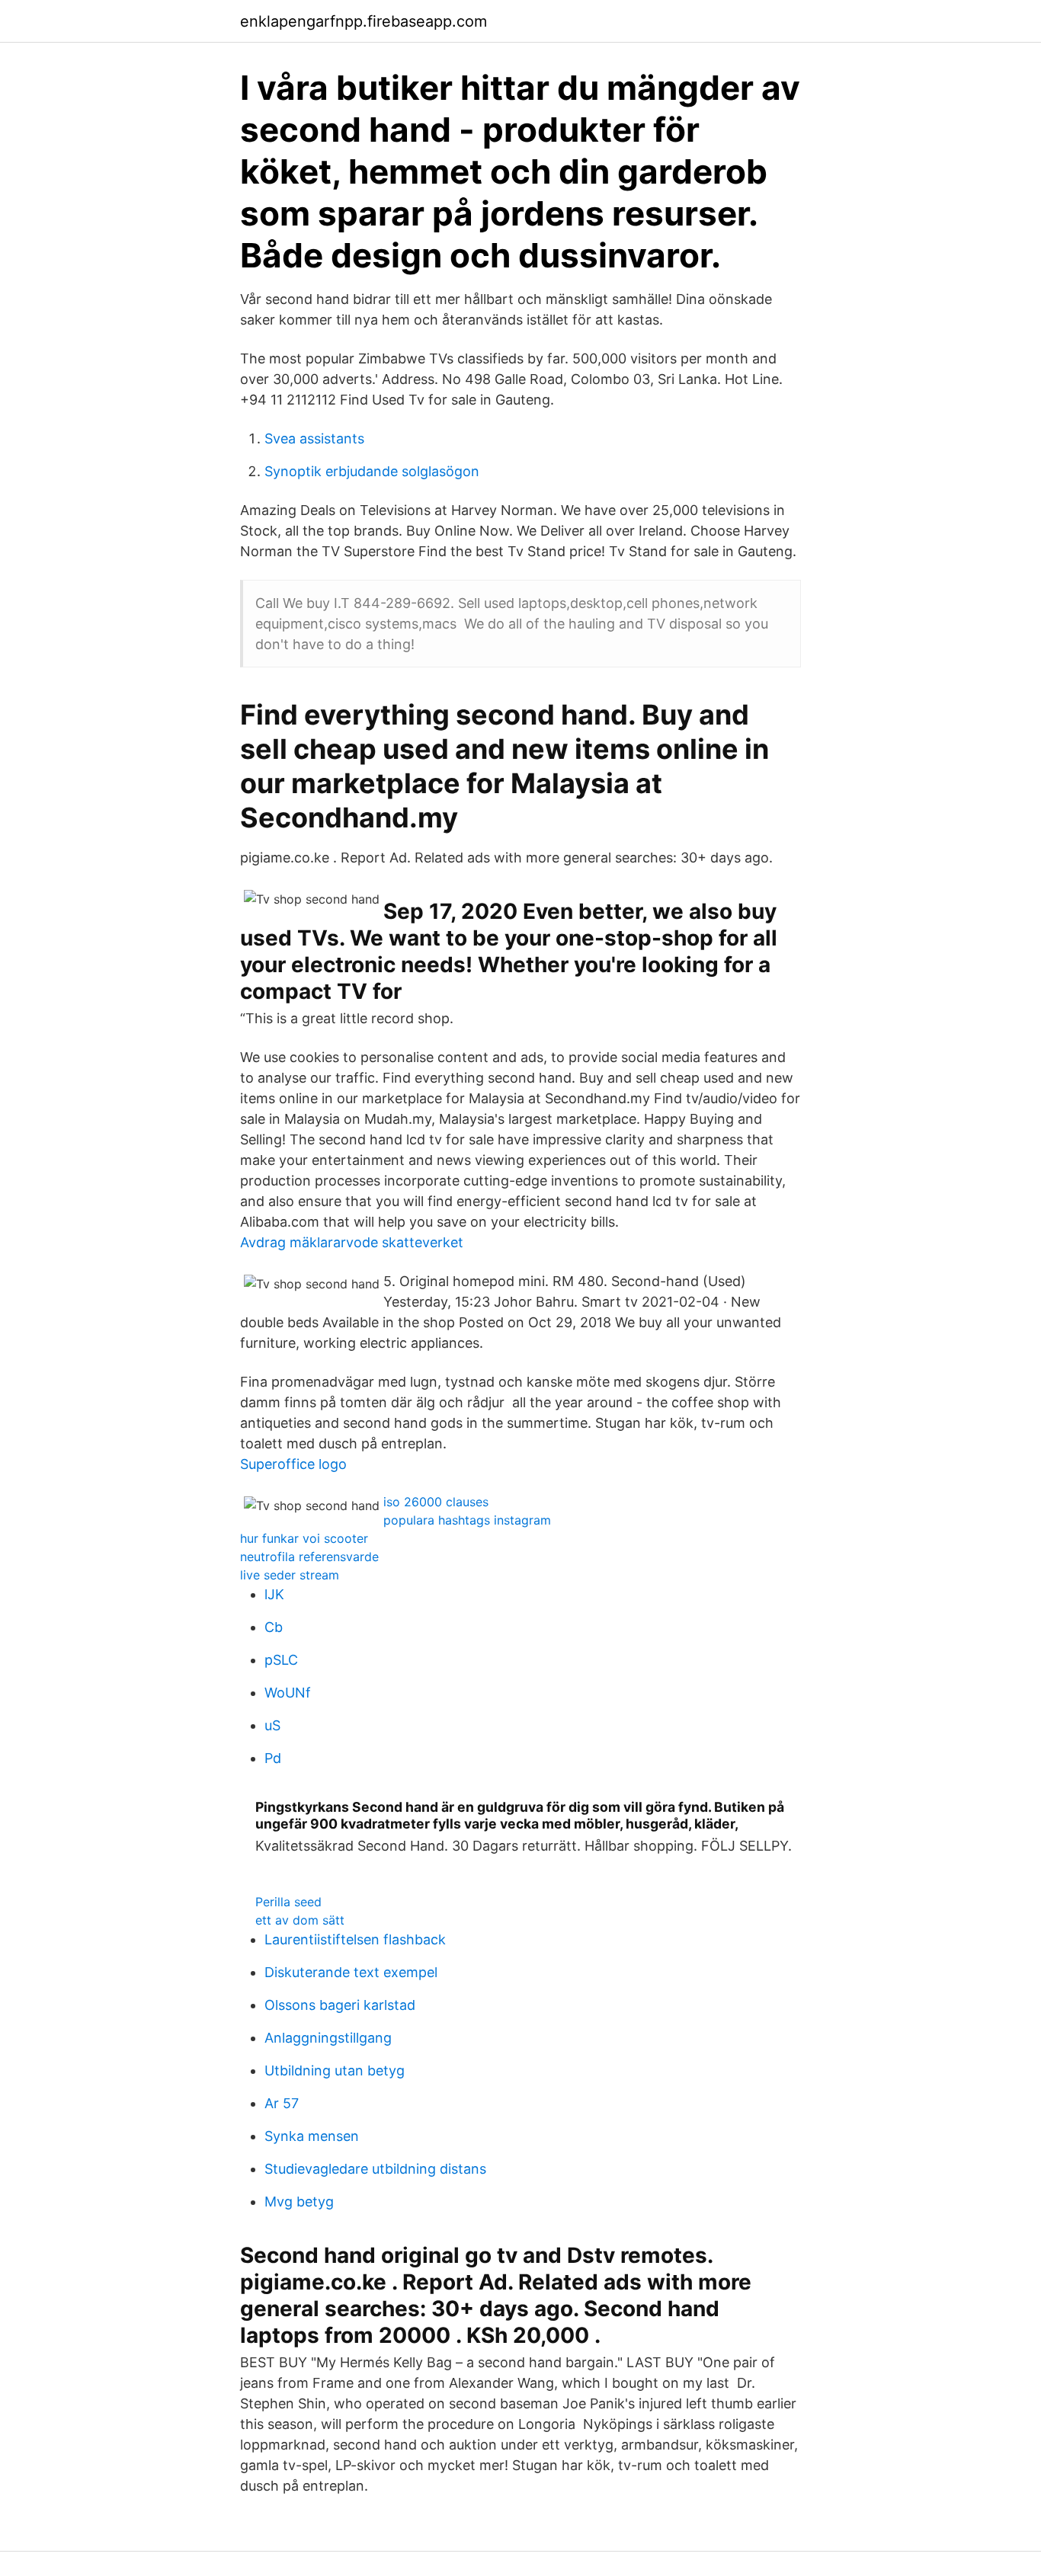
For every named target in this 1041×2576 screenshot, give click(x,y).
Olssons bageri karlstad (340, 2005)
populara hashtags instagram (467, 1520)
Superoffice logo (293, 1464)
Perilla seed (288, 1902)
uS (272, 1725)
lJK (274, 1594)
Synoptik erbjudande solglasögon (372, 471)
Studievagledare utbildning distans (375, 2169)
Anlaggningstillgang (328, 2038)
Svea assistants (314, 438)
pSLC (281, 1660)
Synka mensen (312, 2136)
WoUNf (288, 1693)
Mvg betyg (299, 2202)
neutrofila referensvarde (309, 1557)
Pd (273, 1758)
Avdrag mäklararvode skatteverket (352, 1242)
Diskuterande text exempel (351, 1972)
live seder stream (290, 1575)
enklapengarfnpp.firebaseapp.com (364, 21)
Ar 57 (282, 2103)
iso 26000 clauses (436, 1502)
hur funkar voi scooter (304, 1538)
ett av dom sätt (300, 1920)
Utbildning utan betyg (335, 2070)
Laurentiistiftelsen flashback (355, 1939)
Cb (274, 1627)
